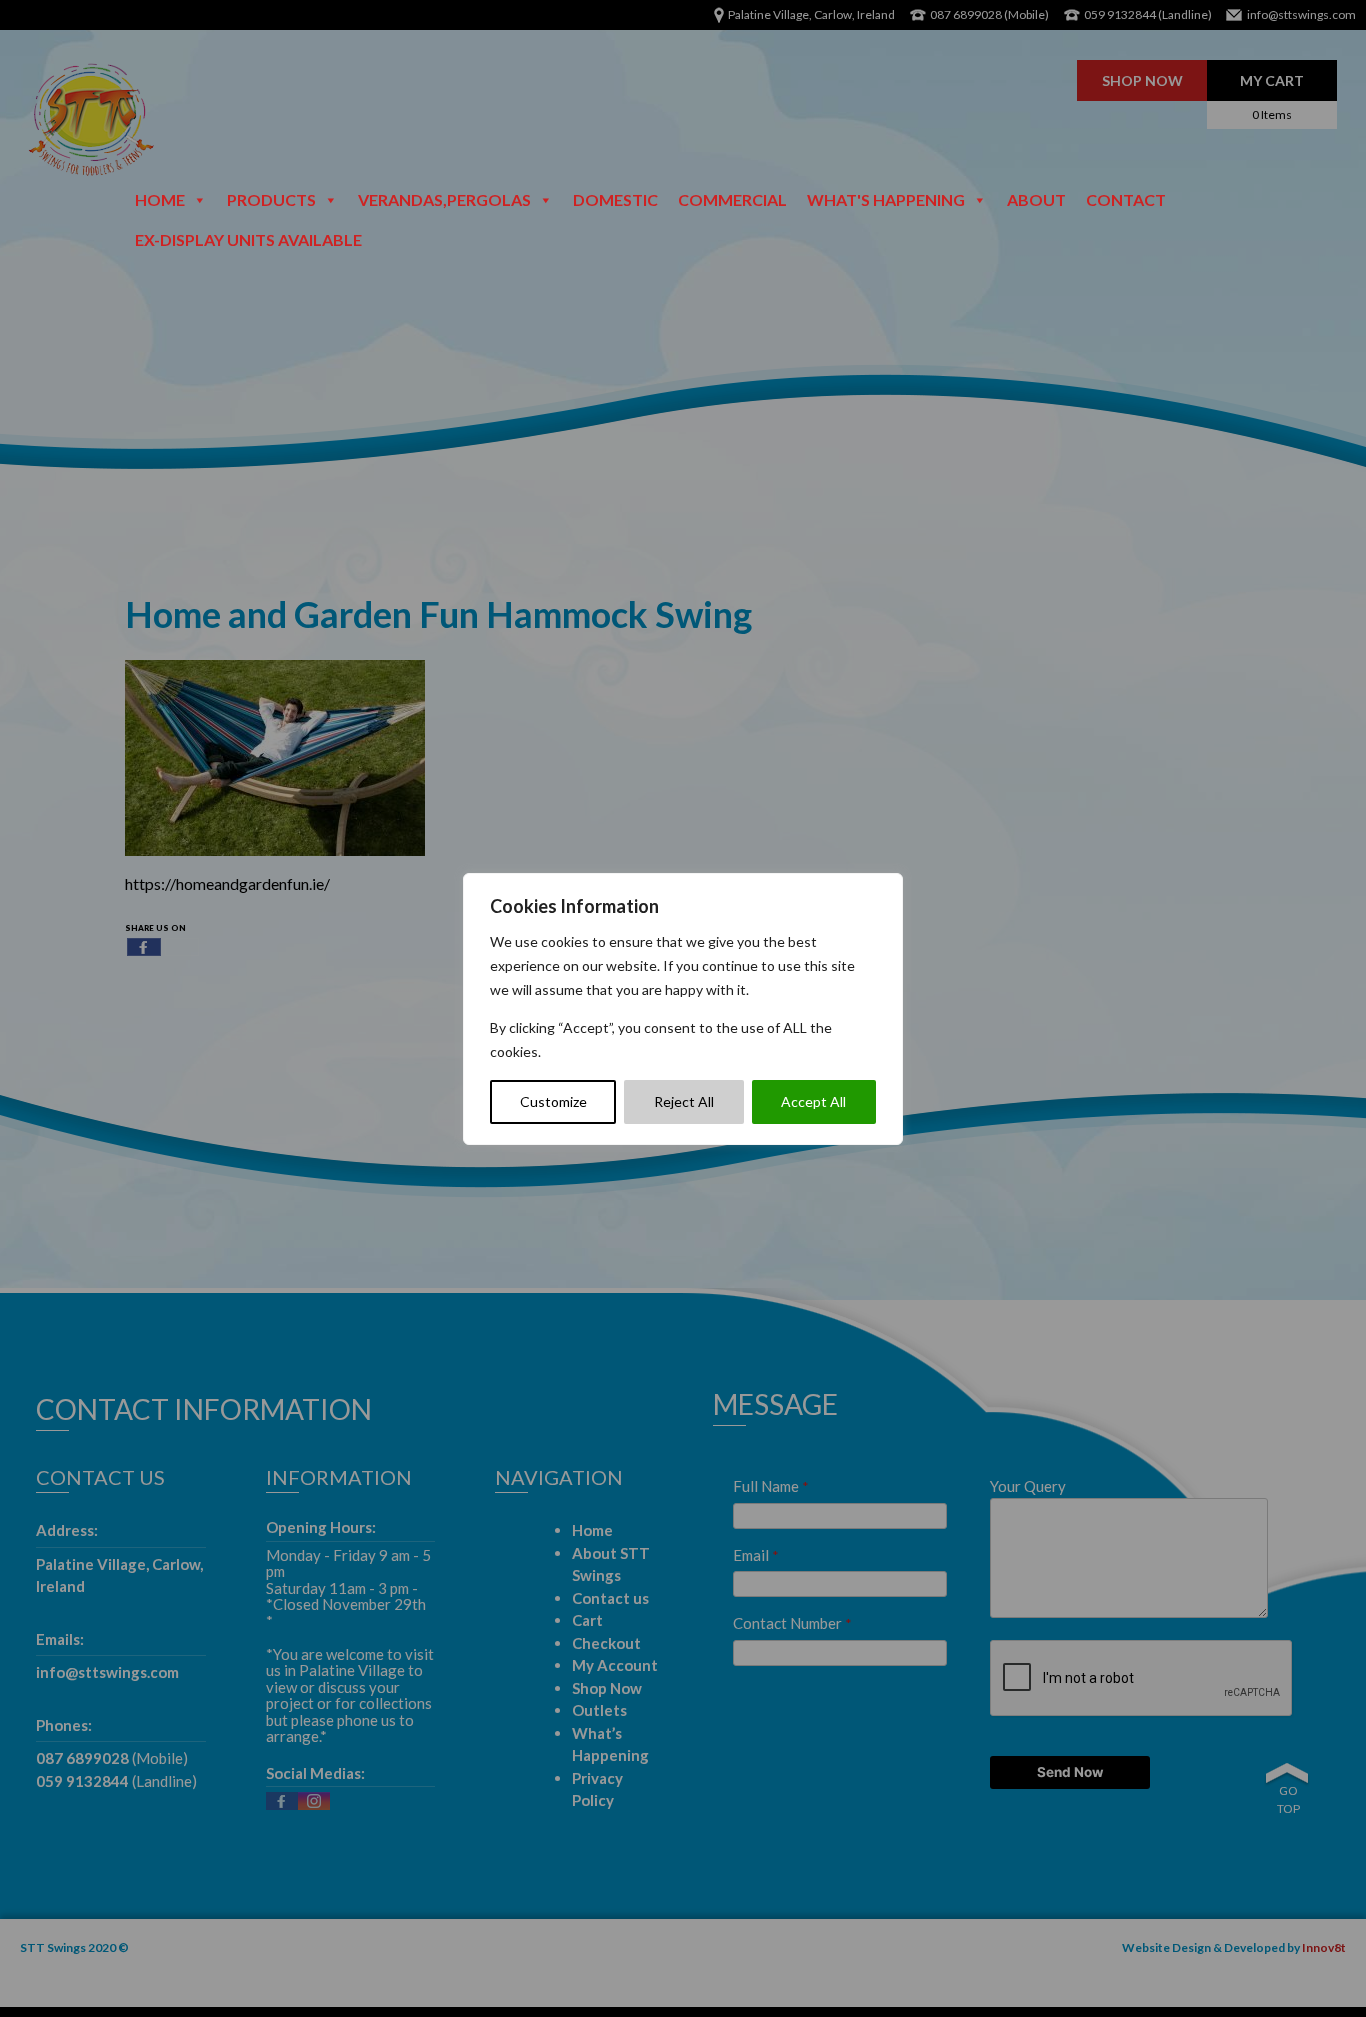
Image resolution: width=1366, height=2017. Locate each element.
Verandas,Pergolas (444, 199)
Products (271, 199)
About (1036, 199)
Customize (553, 1101)
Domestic (615, 199)
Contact (1126, 199)
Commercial (732, 199)
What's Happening (886, 199)
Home (160, 199)
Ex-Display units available (248, 239)
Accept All (813, 1101)
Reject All (684, 1101)
